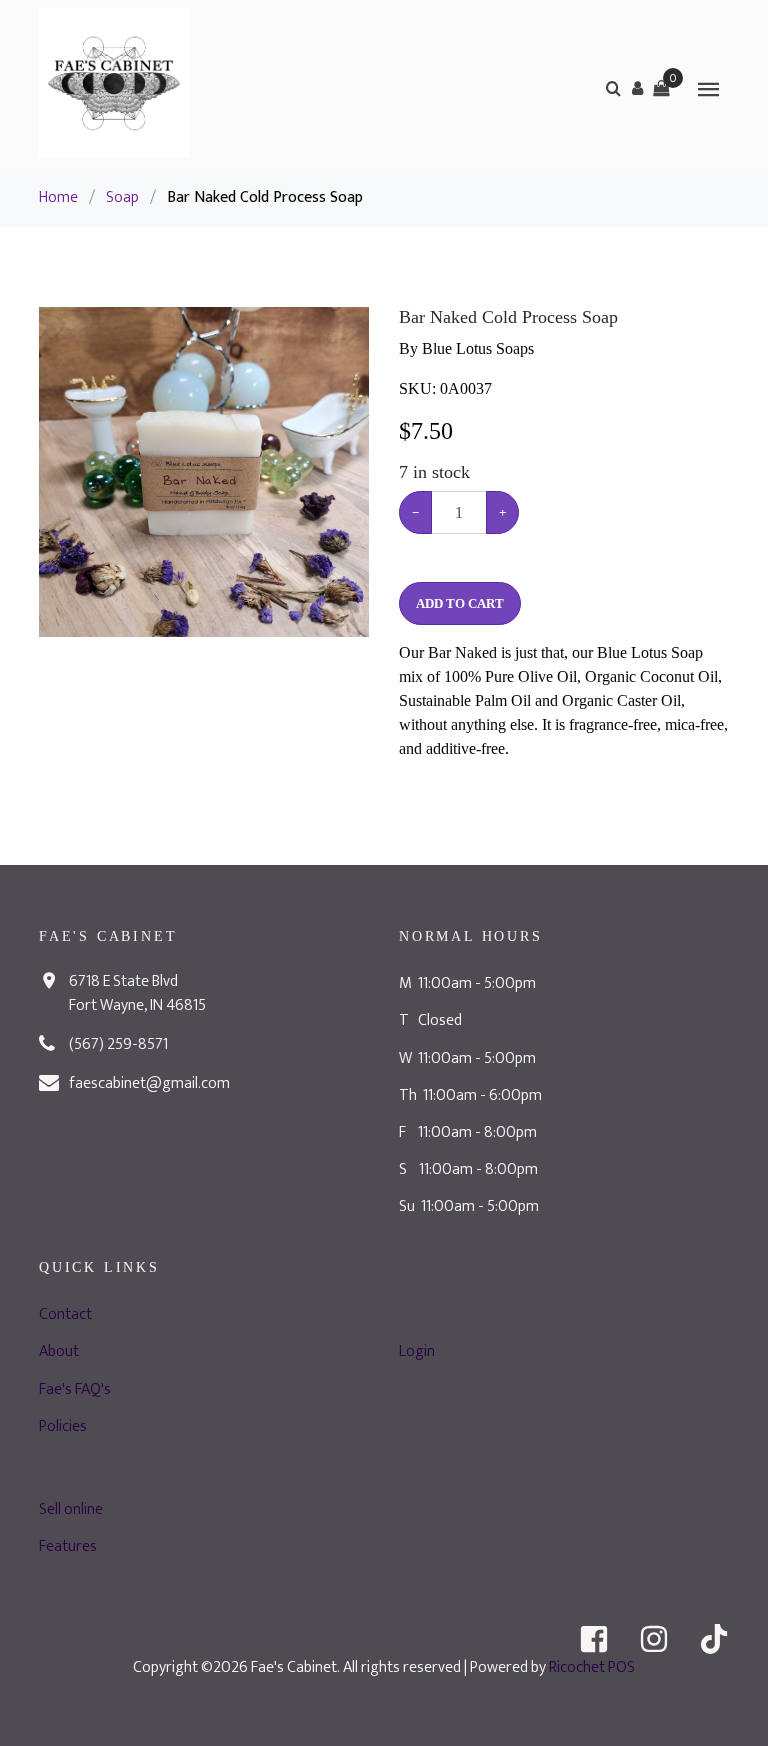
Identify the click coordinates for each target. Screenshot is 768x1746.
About (59, 1351)
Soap (122, 197)
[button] (637, 88)
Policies (63, 1426)
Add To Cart (460, 603)
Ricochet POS (592, 1667)
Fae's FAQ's (75, 1389)
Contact (65, 1314)
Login (417, 1351)
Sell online (71, 1509)
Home (58, 197)
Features (68, 1546)
